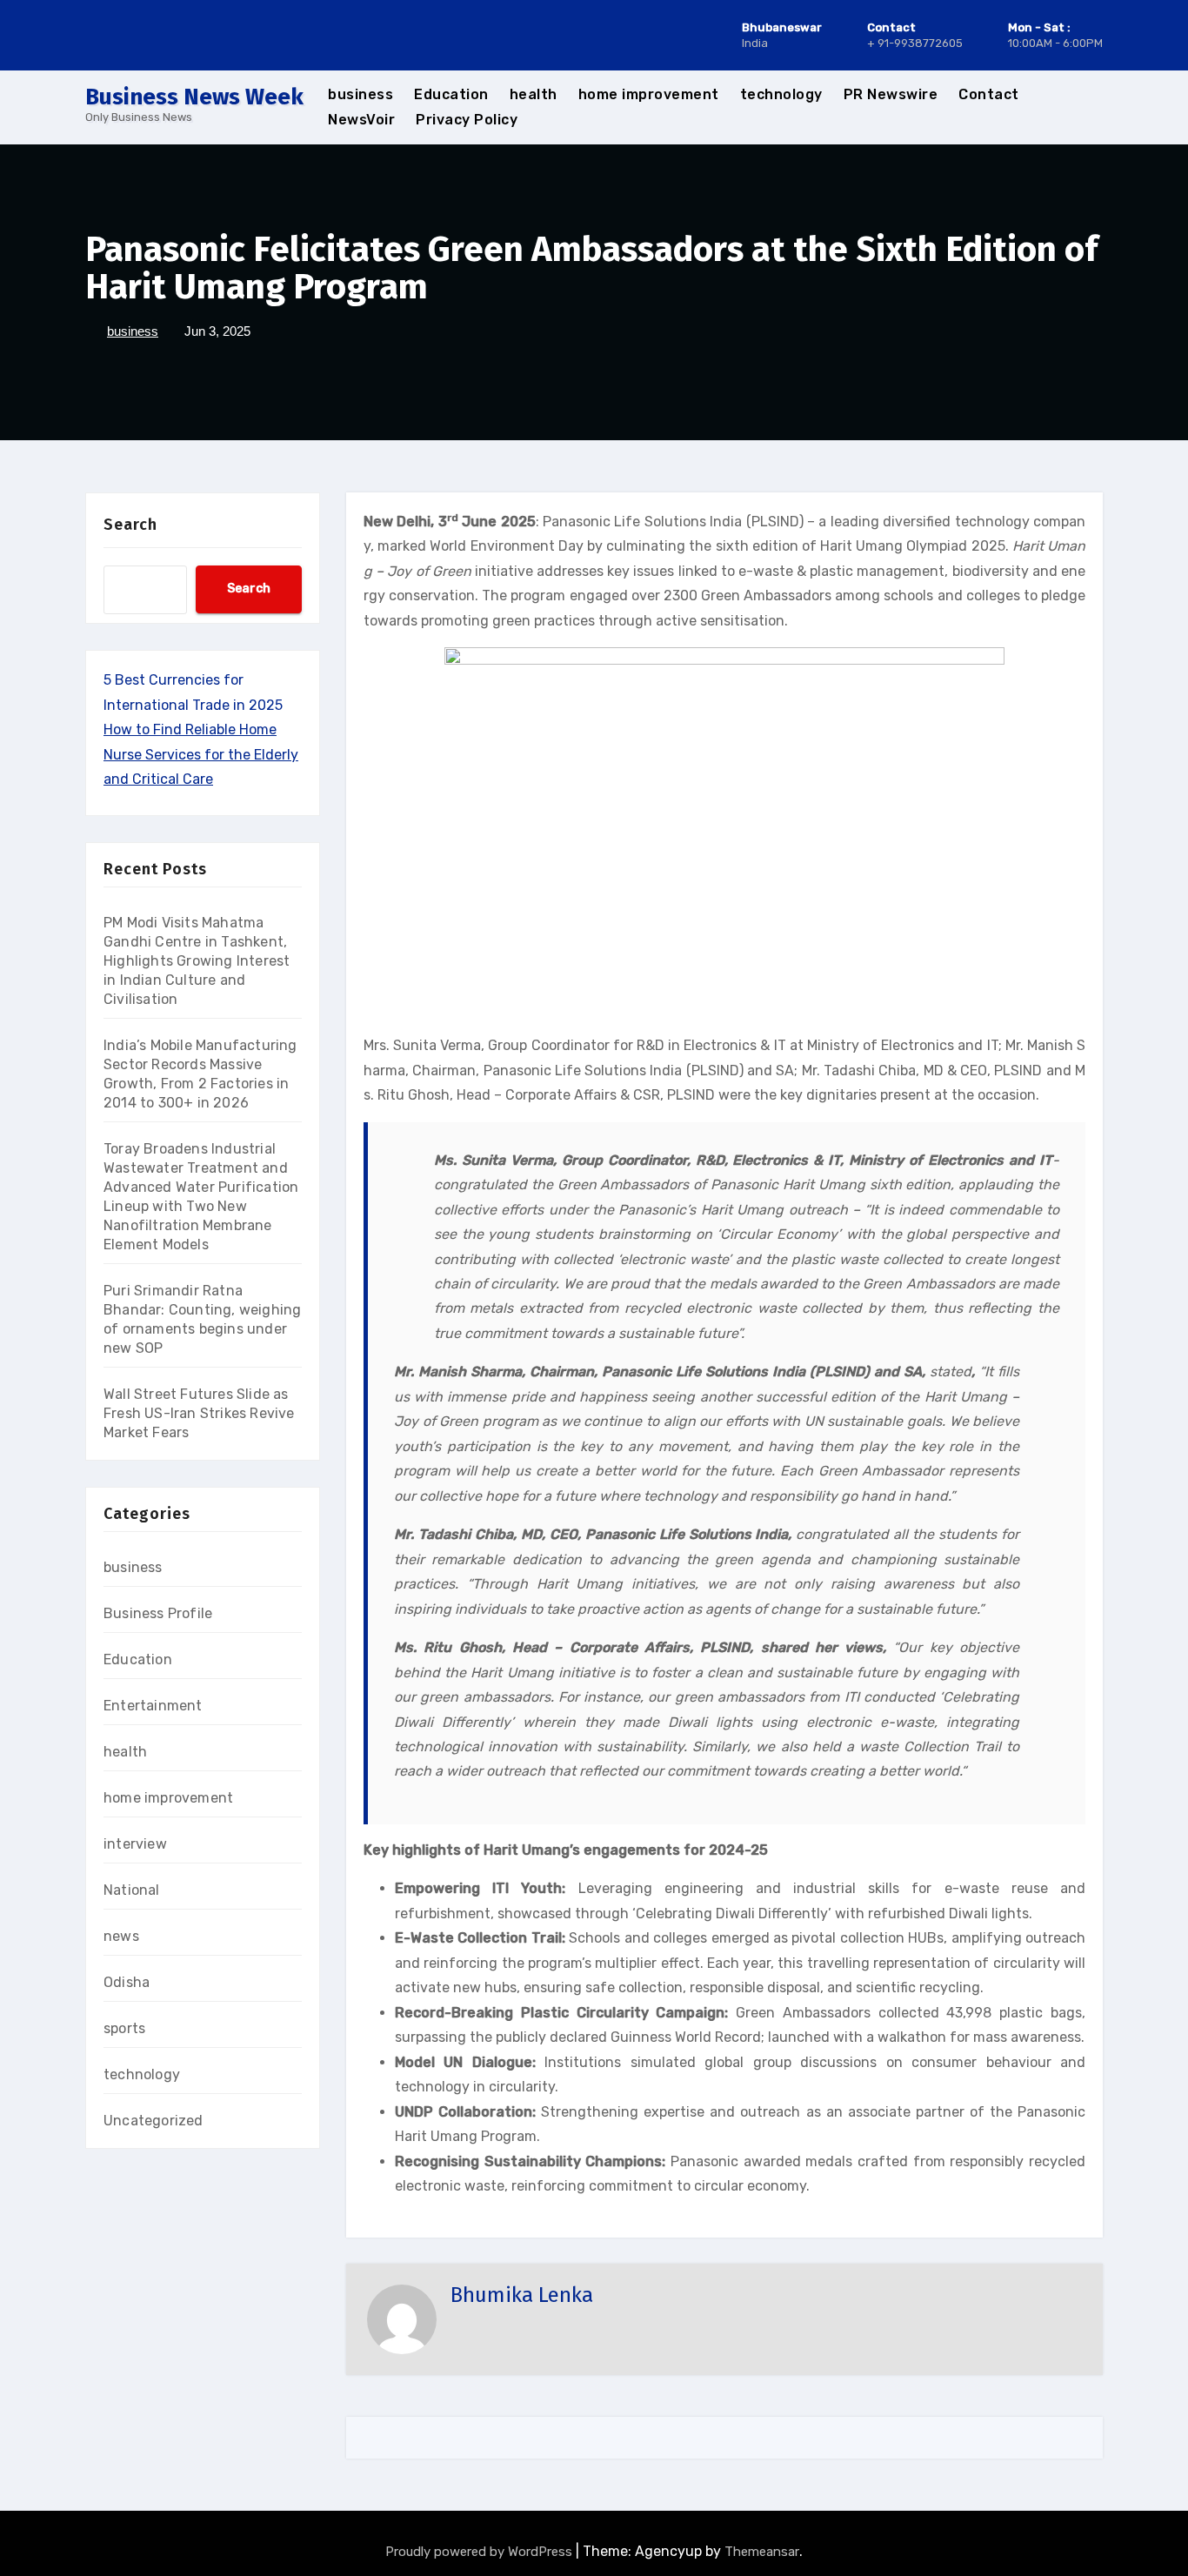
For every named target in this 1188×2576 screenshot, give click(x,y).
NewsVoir (361, 120)
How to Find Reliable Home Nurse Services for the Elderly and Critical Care (201, 754)
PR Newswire (891, 94)
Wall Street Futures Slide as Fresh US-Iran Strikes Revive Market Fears (199, 1413)
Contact (989, 94)
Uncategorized (154, 2121)
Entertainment (153, 1706)
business (360, 94)
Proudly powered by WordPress (481, 2552)
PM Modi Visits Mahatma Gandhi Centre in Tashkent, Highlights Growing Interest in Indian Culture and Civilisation (197, 961)
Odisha (127, 1982)
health (534, 94)
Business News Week (194, 97)
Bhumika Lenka (522, 2295)
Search (130, 525)
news (121, 1936)
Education (451, 94)
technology (781, 94)
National (132, 1890)
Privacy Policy (467, 120)
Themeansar (762, 2552)
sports (124, 2028)
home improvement (649, 94)
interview (135, 1844)
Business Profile (158, 1613)
